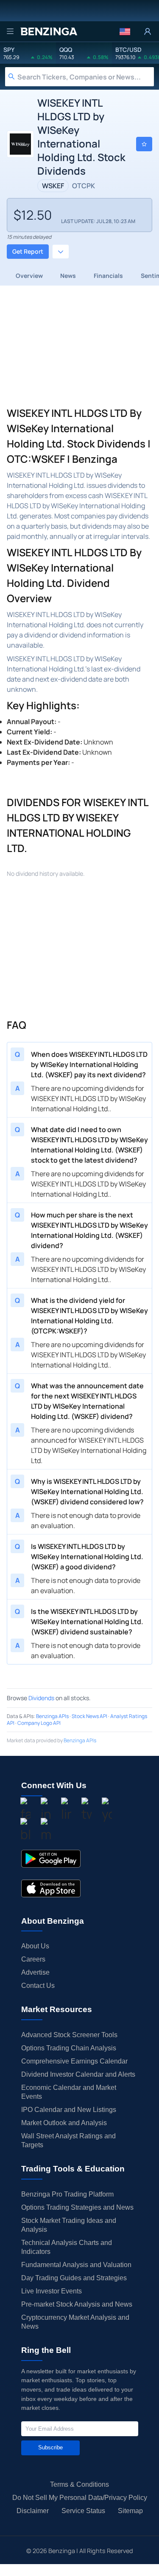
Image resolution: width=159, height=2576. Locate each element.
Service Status (83, 2511)
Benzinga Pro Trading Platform (67, 2194)
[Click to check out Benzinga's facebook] (25, 1811)
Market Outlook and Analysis (64, 2123)
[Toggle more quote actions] (61, 252)
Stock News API (89, 1716)
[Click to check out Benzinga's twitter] (86, 1811)
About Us (35, 1946)
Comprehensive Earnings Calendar (74, 2061)
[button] (125, 31)
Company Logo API (39, 1723)
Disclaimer (33, 2511)
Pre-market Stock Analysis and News (77, 2304)
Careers (33, 1959)
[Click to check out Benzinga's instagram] (46, 1811)
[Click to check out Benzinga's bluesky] (25, 1831)
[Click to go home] (49, 31)
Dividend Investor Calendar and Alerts (78, 2074)
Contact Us (38, 1986)
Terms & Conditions (79, 2484)
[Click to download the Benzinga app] (51, 1859)
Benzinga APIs (52, 1716)
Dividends (41, 1698)
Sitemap (130, 2511)
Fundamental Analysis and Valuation (76, 2265)
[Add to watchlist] (144, 144)
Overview (29, 276)
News (68, 276)
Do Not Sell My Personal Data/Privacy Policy (80, 2498)
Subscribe (50, 2447)
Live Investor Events (52, 2291)
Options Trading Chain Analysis (69, 2048)
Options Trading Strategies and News (77, 2207)
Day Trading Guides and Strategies (74, 2278)
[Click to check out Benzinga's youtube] (107, 1811)
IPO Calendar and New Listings (69, 2110)
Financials (108, 276)
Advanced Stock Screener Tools (69, 2035)
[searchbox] (86, 77)
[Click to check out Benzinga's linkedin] (66, 1811)
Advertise (35, 1972)
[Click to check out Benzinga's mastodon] (46, 1831)
